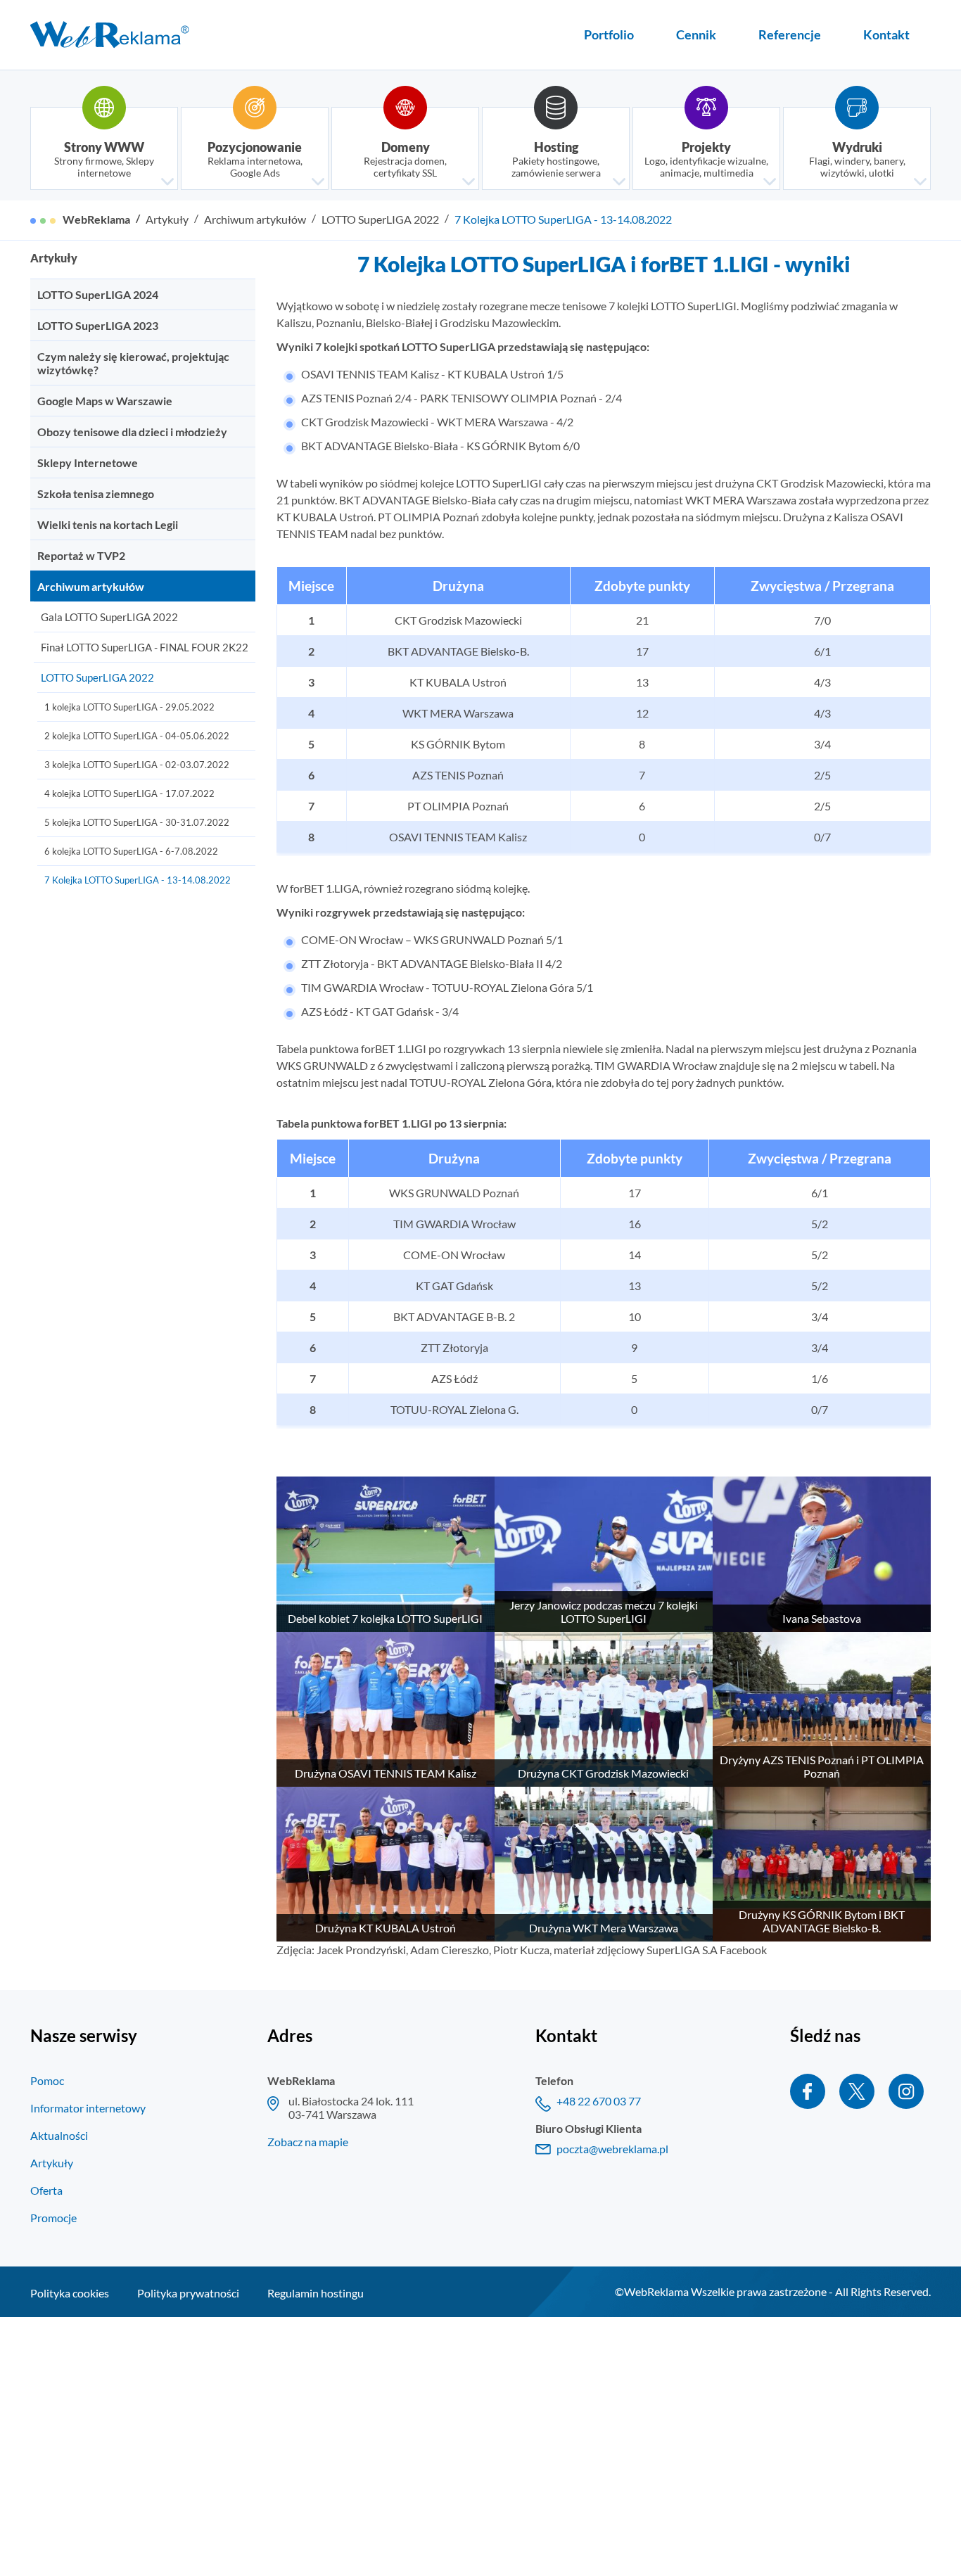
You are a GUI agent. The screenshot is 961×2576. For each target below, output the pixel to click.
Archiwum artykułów (255, 219)
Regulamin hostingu (316, 2293)
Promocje (53, 2218)
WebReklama (96, 219)
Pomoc (47, 2080)
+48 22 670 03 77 (599, 2101)
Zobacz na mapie (308, 2142)
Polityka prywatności (188, 2293)
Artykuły (167, 219)
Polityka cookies (70, 2293)
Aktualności (59, 2135)
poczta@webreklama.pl (612, 2149)
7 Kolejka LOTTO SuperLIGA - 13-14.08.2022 (563, 219)
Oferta (46, 2190)
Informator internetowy (88, 2108)
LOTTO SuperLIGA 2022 (380, 219)
